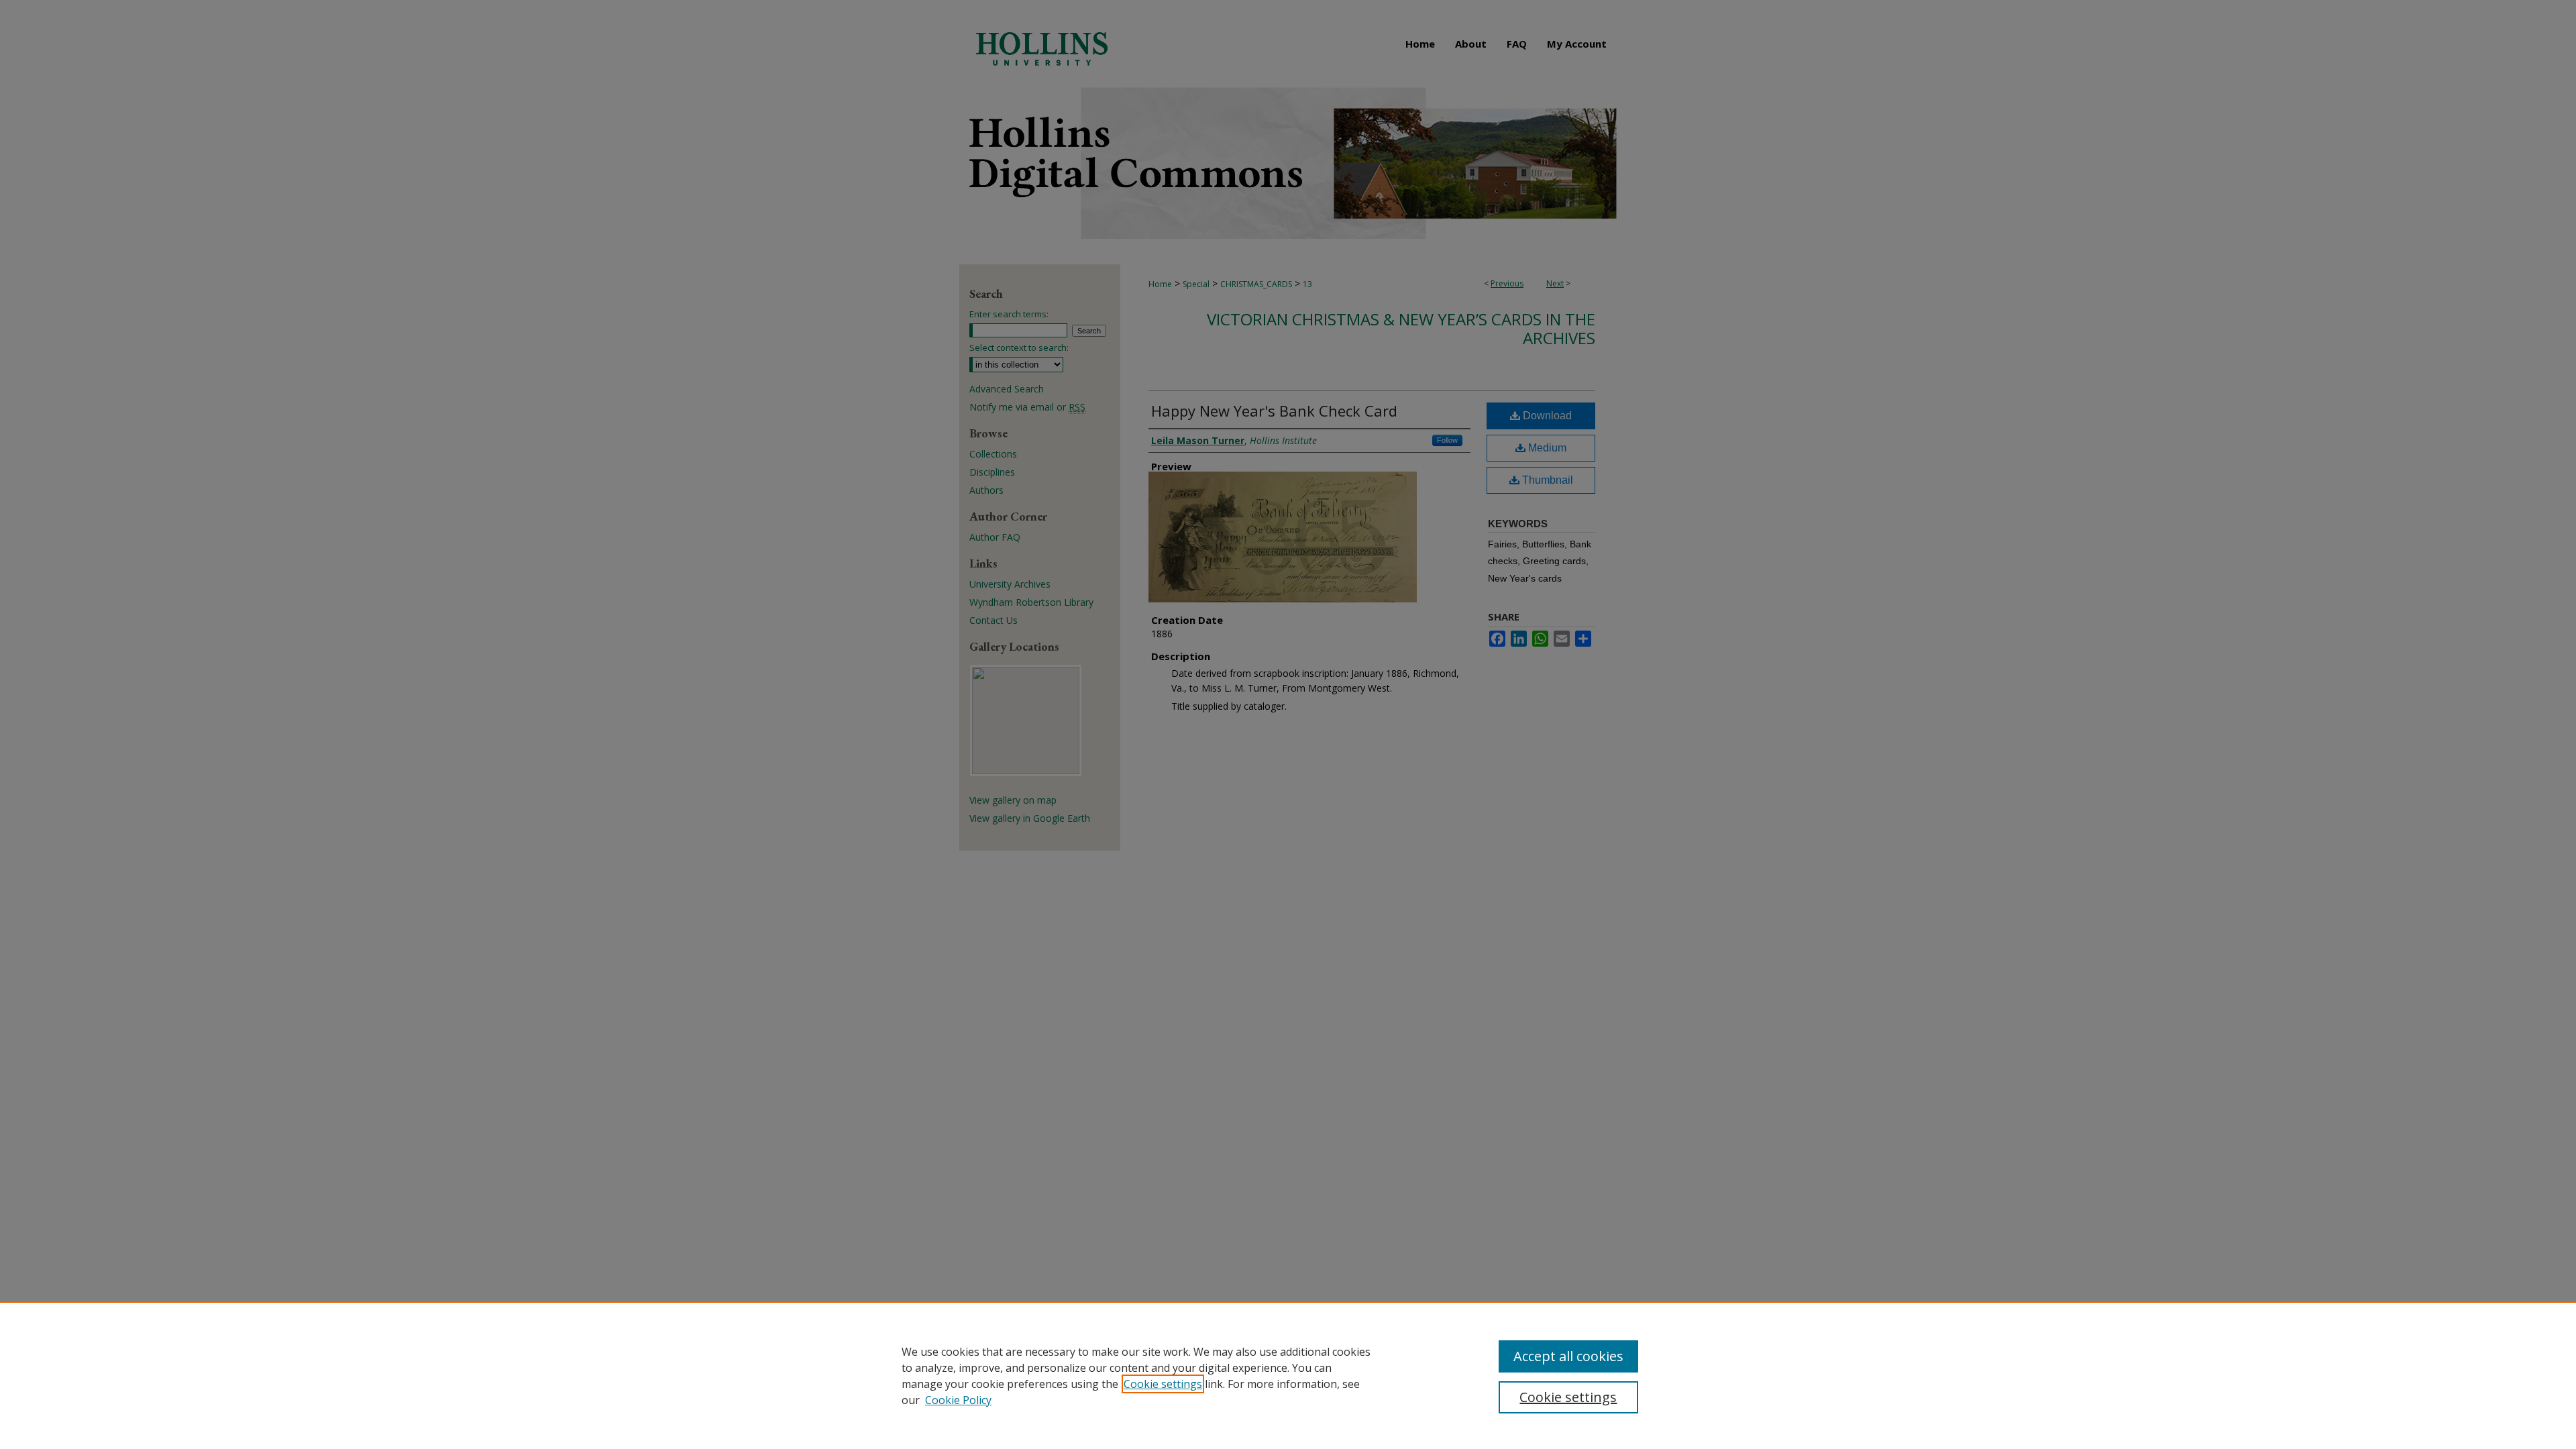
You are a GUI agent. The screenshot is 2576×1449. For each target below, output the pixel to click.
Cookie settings (1163, 1384)
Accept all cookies (1568, 1356)
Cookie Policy (958, 1400)
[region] (1288, 1375)
